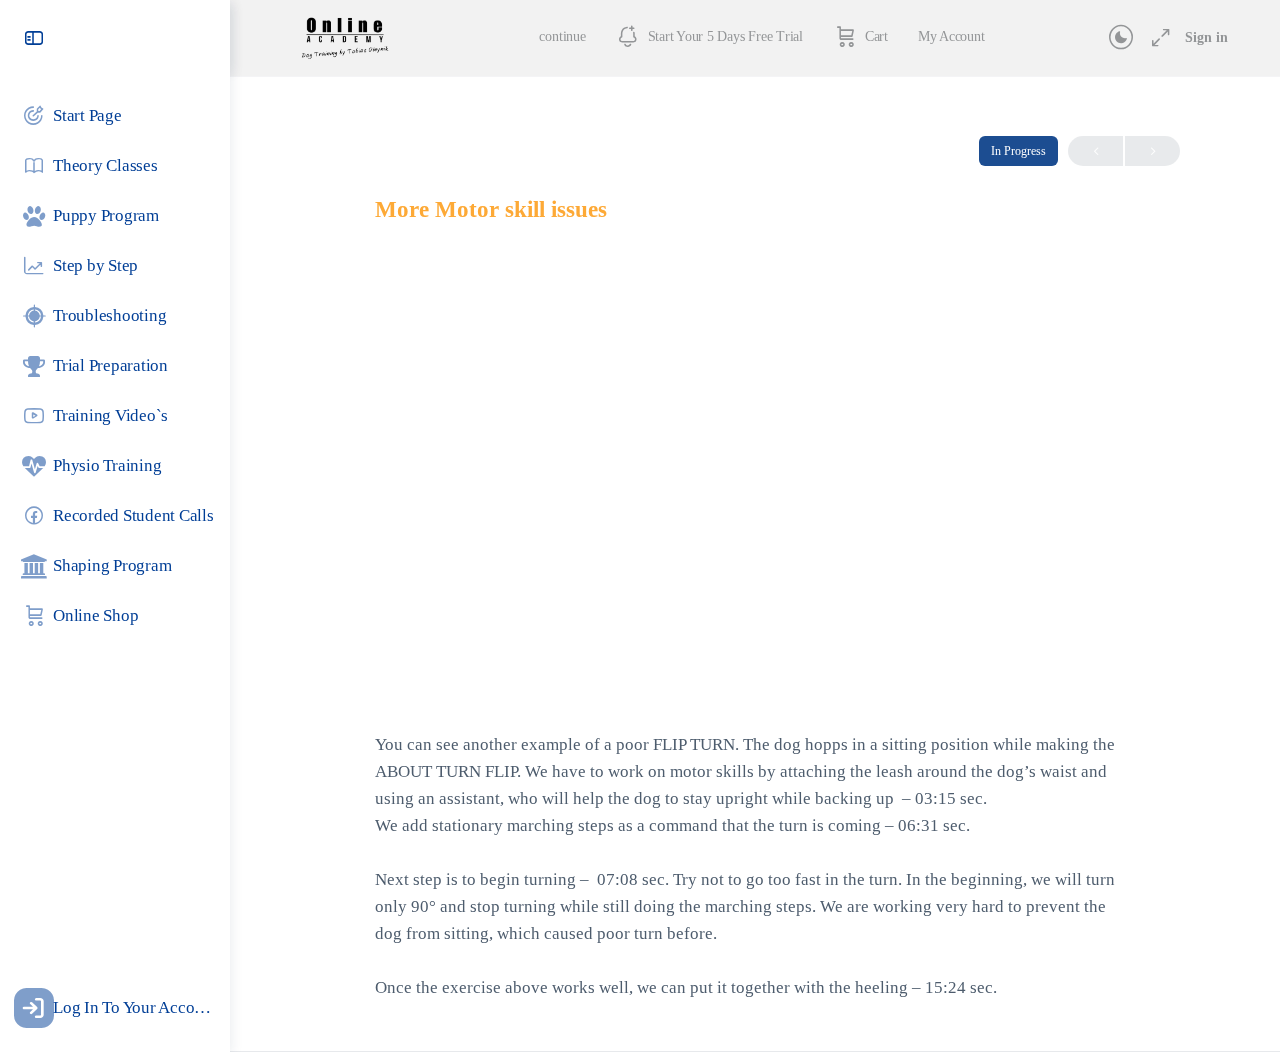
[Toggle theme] (1121, 38)
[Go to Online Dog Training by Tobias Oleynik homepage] (344, 36)
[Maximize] (1157, 38)
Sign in (1206, 37)
